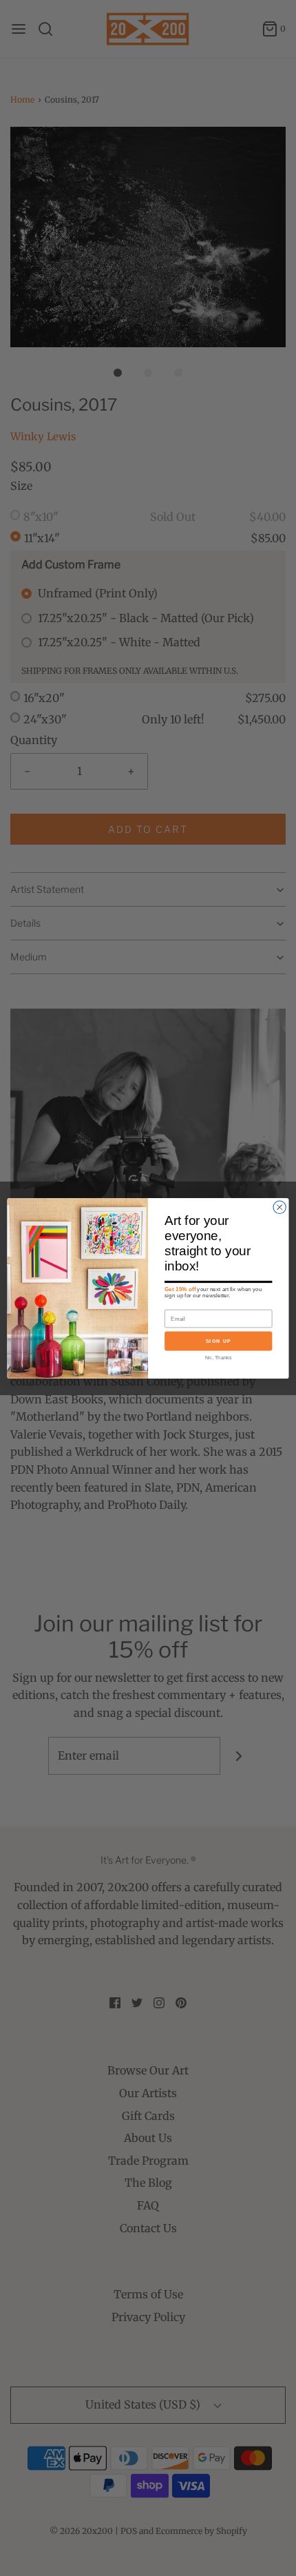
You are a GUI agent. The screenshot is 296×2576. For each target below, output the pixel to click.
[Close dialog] (279, 1207)
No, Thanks (218, 1357)
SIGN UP (219, 1341)
